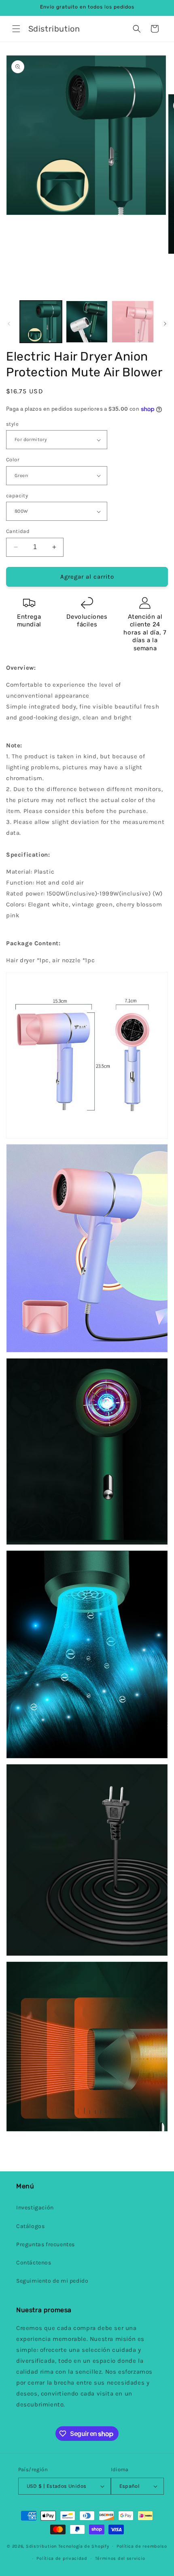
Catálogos (30, 2226)
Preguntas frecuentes (46, 2244)
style (12, 424)
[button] (16, 29)
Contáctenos (34, 2263)
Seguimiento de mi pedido (52, 2281)
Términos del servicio (120, 2558)
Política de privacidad (62, 2558)
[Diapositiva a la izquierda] (9, 324)
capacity (17, 495)
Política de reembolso (142, 2546)
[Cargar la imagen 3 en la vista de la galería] (133, 322)
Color (13, 459)
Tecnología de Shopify (84, 2546)
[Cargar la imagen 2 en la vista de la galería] (87, 322)
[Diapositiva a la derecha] (165, 324)
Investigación (35, 2208)
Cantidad (18, 531)
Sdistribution (41, 2546)
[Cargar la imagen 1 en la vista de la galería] (41, 322)
